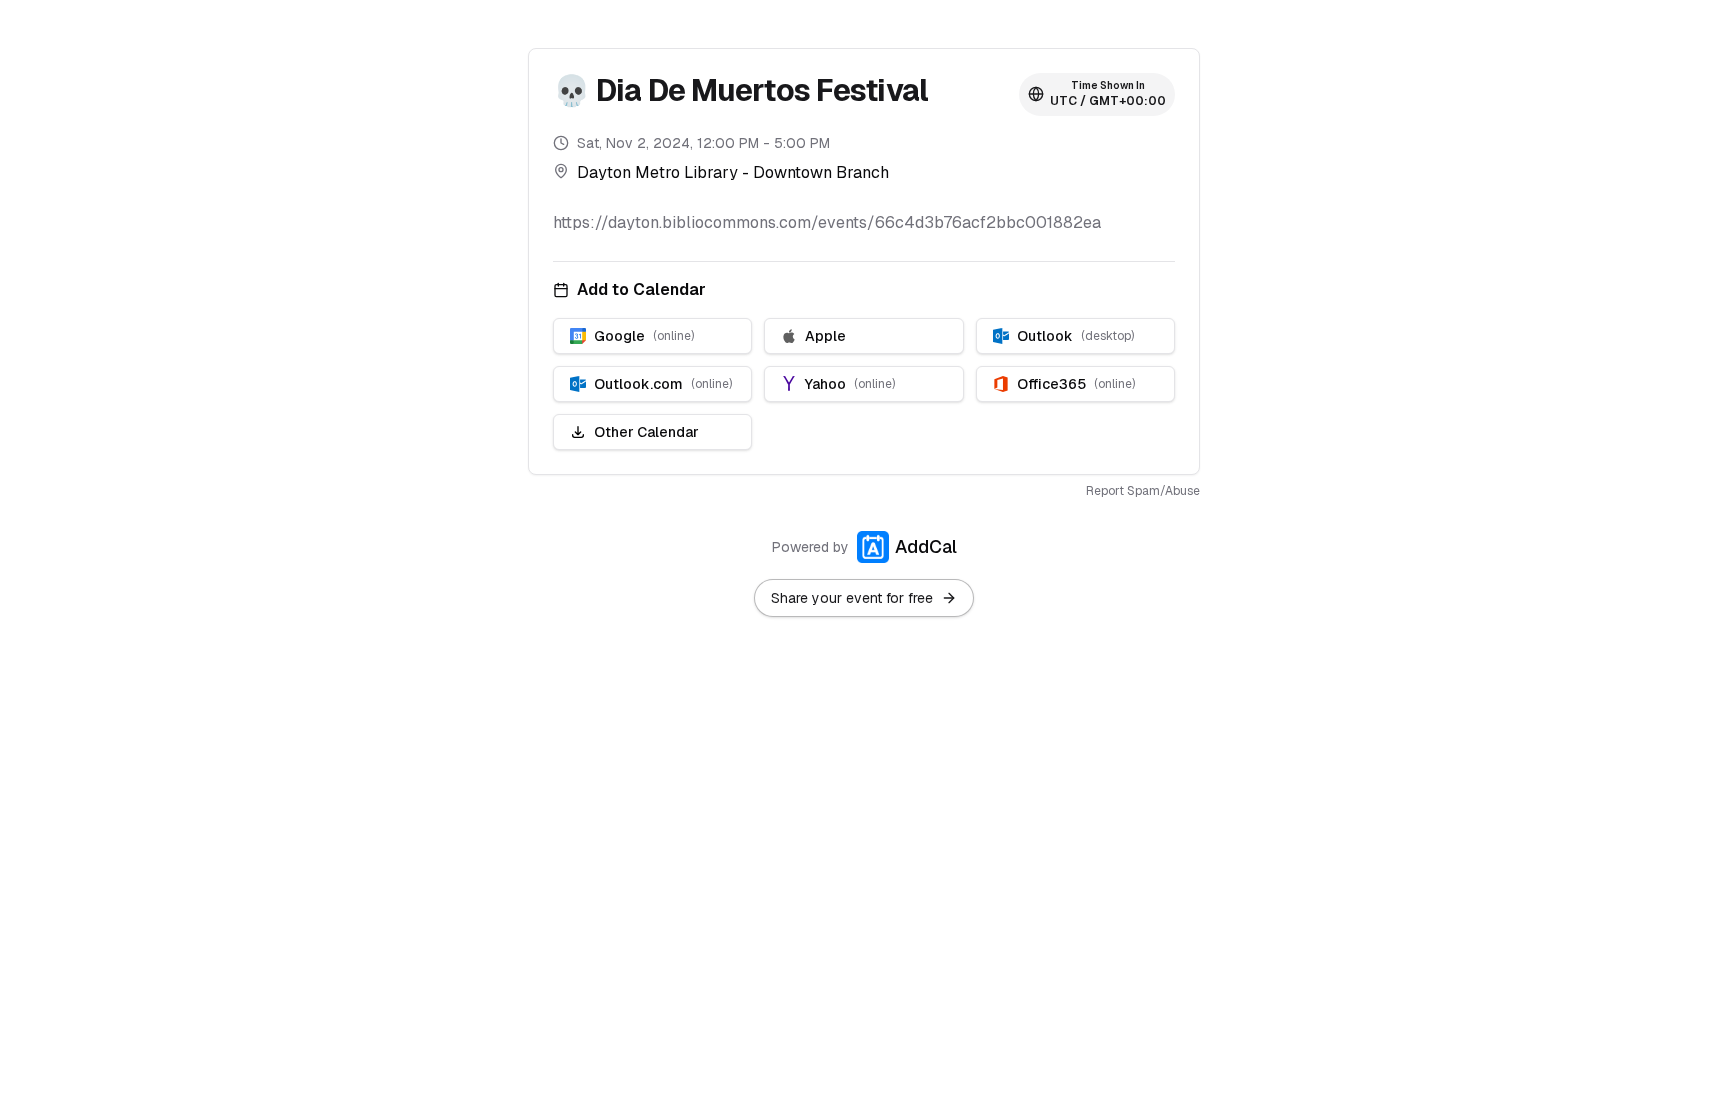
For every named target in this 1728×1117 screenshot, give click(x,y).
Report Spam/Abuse (1143, 491)
